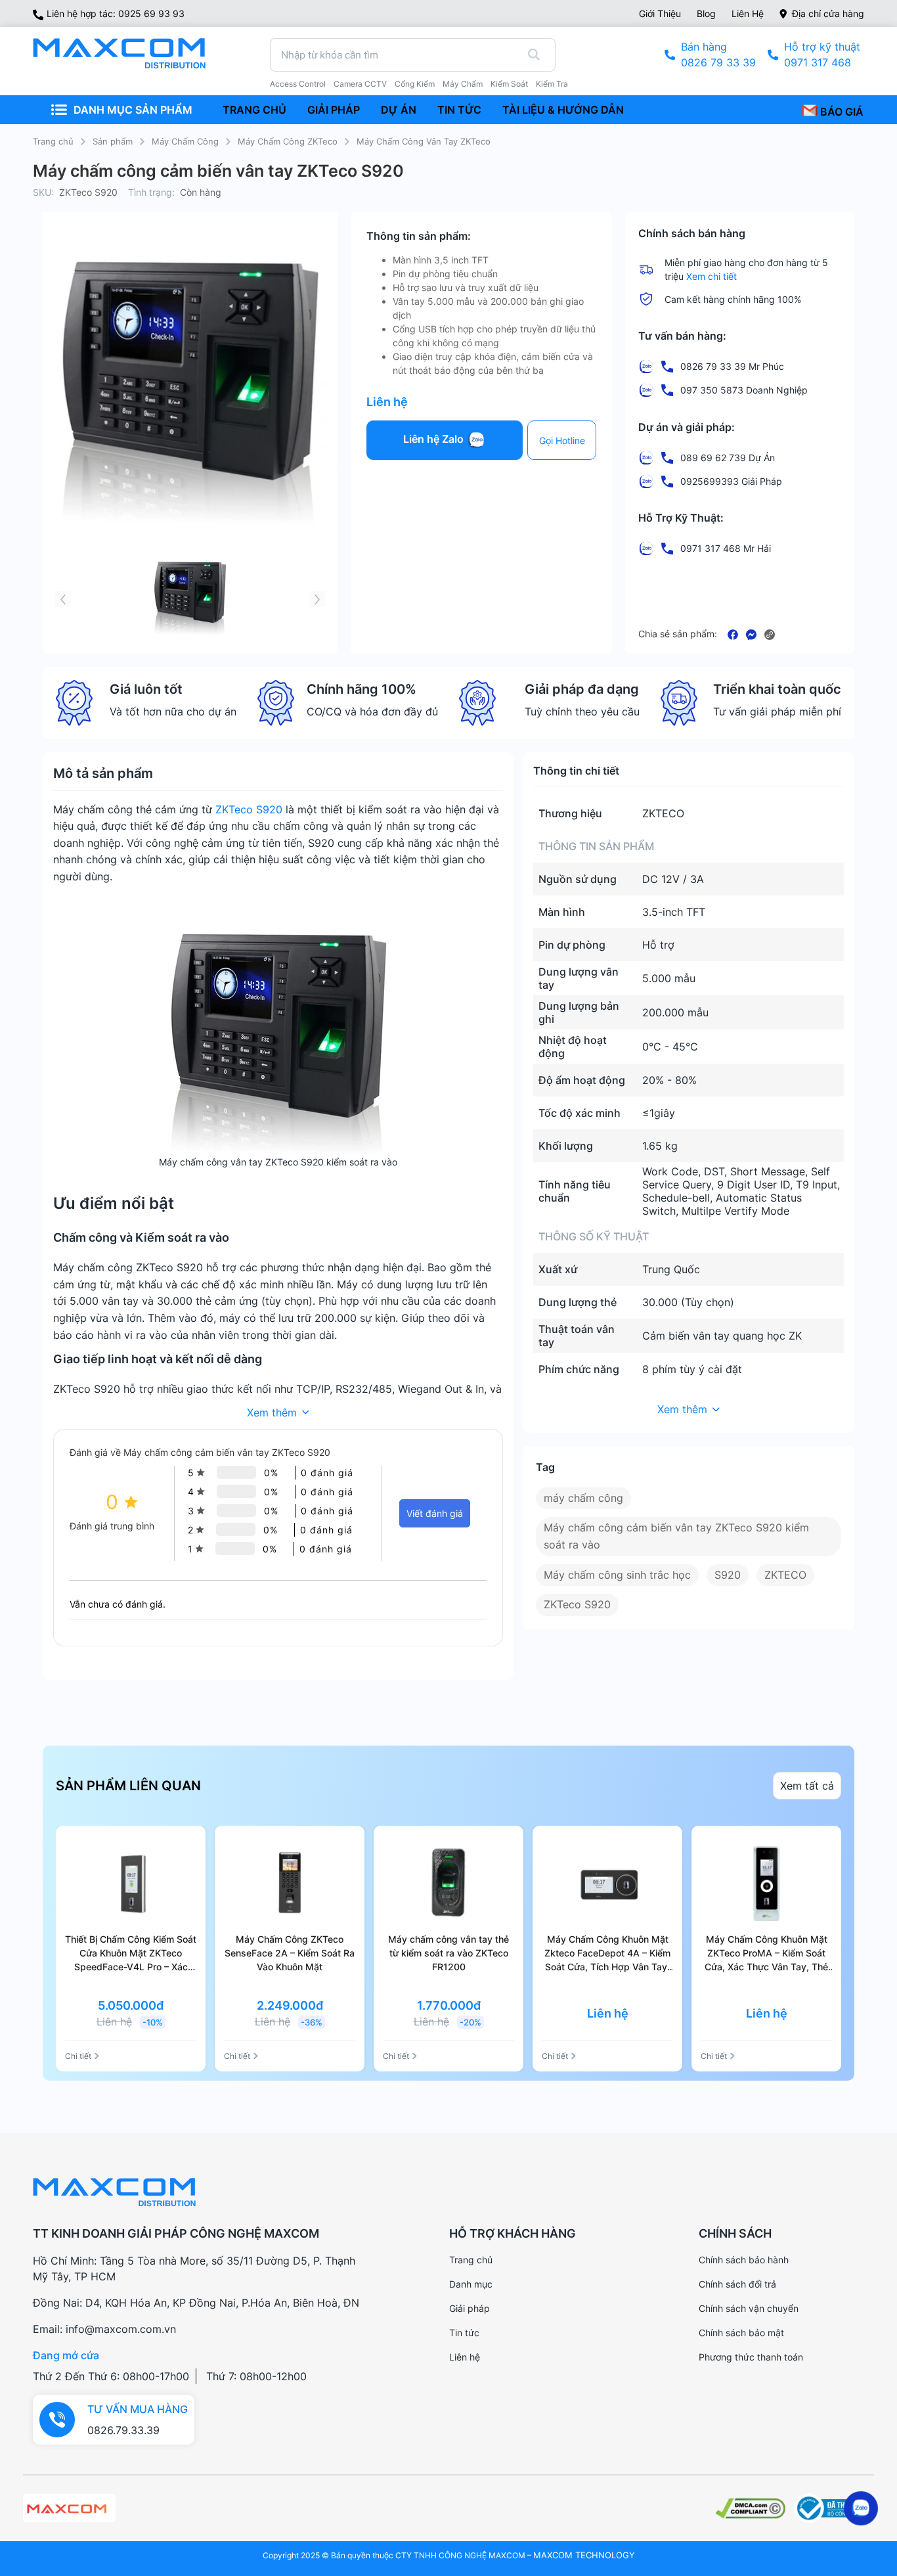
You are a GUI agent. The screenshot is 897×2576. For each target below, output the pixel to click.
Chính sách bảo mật (741, 2333)
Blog (706, 13)
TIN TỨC (459, 110)
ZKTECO (785, 1575)
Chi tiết (78, 2056)
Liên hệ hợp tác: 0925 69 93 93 (116, 13)
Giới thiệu (660, 13)
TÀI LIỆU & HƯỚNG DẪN (563, 110)
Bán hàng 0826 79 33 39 (718, 55)
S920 (728, 1575)
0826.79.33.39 (123, 2430)
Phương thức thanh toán (751, 2357)
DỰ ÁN (399, 110)
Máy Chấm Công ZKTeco (288, 141)
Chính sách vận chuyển (749, 2308)
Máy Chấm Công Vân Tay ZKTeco (424, 141)
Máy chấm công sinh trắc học (617, 1575)
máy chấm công (583, 1498)
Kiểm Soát (509, 84)
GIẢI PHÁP (334, 110)
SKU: (43, 192)
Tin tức (464, 2333)
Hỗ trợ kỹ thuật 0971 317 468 (822, 55)
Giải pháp (470, 2308)
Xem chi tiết (711, 276)
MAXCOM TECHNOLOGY (584, 2555)
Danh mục (471, 2284)
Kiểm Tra (552, 84)
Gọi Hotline (562, 441)
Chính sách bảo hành (744, 2260)
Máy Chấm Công (185, 141)
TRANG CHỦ (254, 110)
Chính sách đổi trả (737, 2284)
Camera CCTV (360, 84)
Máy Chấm (463, 84)
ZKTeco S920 (249, 809)
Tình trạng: (151, 192)
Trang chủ (53, 141)
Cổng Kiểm (415, 84)
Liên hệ (748, 13)
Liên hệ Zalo (435, 440)
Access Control (298, 84)
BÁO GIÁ (841, 112)
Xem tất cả (807, 1786)
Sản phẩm (113, 141)
